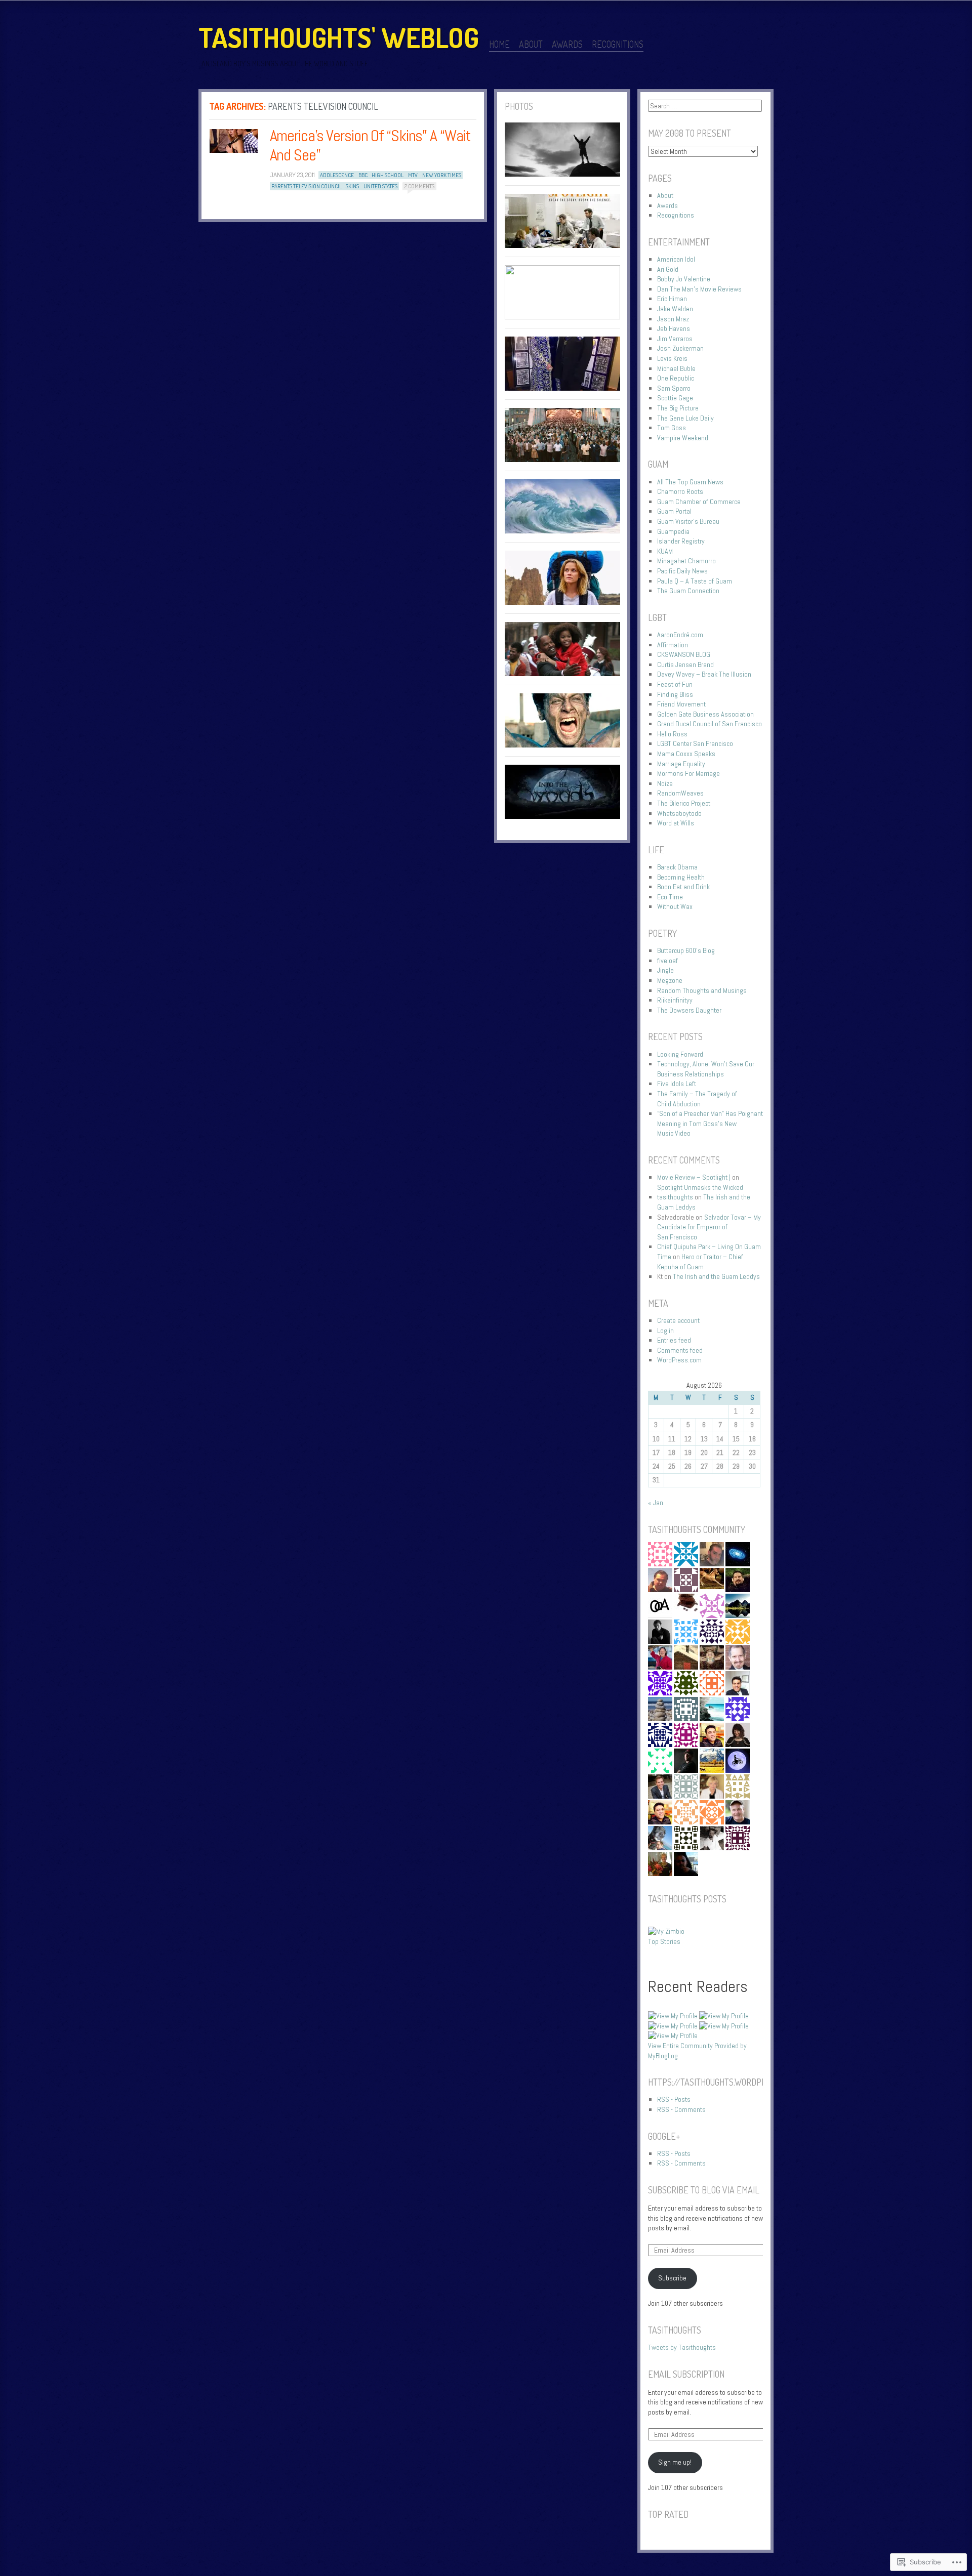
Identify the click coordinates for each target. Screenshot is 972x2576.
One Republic (676, 378)
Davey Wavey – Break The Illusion (704, 674)
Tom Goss (672, 428)
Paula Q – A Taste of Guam (695, 581)
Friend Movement (681, 704)
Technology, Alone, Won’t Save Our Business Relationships (706, 1069)
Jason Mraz (673, 319)
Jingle (665, 970)
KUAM (665, 551)
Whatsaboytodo (679, 813)
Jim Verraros (675, 339)
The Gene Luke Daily (685, 418)
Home (499, 44)
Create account (678, 1320)
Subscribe (672, 2278)
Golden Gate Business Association (705, 714)
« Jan (656, 1503)
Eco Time (670, 897)
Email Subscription (686, 2374)
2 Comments (419, 186)
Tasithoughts (675, 2330)
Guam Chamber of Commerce (699, 502)
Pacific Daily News (682, 571)
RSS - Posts (674, 2099)
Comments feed (680, 1350)
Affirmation (673, 645)
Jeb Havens (674, 328)
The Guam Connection (688, 591)
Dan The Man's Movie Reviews (699, 289)
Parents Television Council (307, 186)
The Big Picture (678, 408)
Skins (352, 186)
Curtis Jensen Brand (685, 664)
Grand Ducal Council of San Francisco (710, 724)
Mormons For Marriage (688, 773)
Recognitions (618, 44)
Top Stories (664, 1941)
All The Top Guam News (690, 482)
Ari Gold (668, 269)
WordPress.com (679, 1360)
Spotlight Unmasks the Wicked (700, 1187)
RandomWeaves (680, 793)
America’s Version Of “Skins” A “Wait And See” (371, 145)
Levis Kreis (672, 358)
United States (380, 186)
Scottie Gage (675, 398)
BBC (363, 175)
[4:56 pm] (234, 141)
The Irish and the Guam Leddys (716, 1276)
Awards (567, 44)
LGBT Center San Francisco (695, 743)
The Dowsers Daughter (689, 1010)
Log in (665, 1331)
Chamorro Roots (680, 491)
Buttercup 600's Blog (686, 950)
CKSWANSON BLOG (684, 654)
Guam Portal (674, 511)
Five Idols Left (677, 1084)
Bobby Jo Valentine (684, 279)
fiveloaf (667, 961)
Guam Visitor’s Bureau (688, 521)
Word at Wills (676, 823)
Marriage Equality (681, 764)
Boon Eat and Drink (683, 887)
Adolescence (337, 175)
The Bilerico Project (684, 803)
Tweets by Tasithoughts (682, 2347)
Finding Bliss (675, 694)
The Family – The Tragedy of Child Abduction (697, 1099)
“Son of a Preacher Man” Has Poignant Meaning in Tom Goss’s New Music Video (710, 1123)
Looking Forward (680, 1054)
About (531, 44)
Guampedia (673, 531)
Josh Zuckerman (680, 348)
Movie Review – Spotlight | (694, 1177)
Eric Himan (672, 299)
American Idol (676, 259)
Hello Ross (672, 734)
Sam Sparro (674, 388)
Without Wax (675, 906)
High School (388, 175)
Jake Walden (675, 309)
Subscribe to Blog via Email (704, 2190)
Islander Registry (681, 541)
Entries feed (674, 1340)
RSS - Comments (681, 2109)
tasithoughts (675, 1197)
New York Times (442, 175)
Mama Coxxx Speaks (686, 754)
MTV (413, 175)
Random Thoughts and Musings (702, 990)
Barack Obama (677, 867)
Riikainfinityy (675, 1000)
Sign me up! (675, 2462)
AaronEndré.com (680, 635)
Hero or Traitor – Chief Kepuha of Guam (700, 1262)
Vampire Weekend (683, 438)
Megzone (670, 980)
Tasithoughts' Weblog (339, 37)
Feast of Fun (675, 684)
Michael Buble (676, 368)
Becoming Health (681, 877)
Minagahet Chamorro (686, 561)
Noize (665, 783)
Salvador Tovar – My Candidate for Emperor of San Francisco (709, 1227)
